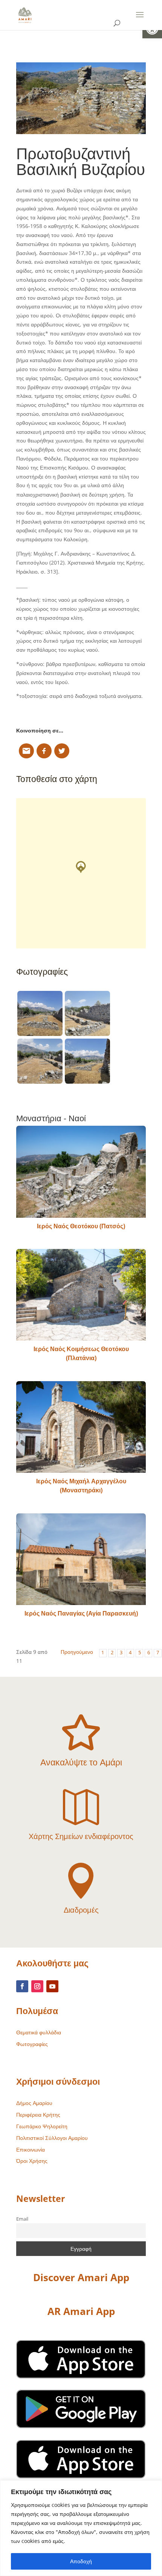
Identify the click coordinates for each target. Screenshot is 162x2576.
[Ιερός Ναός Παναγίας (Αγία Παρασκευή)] (81, 1559)
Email (22, 2219)
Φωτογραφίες (32, 2044)
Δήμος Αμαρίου (34, 2103)
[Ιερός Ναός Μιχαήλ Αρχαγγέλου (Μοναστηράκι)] (81, 1427)
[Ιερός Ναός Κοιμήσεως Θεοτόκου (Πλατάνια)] (81, 1295)
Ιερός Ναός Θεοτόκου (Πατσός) (81, 1226)
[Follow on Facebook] (22, 1986)
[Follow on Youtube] (52, 1986)
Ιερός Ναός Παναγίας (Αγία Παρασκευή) (81, 1613)
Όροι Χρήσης (32, 2161)
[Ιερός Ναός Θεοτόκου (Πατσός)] (81, 1172)
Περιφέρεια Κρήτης (38, 2115)
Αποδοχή (81, 2561)
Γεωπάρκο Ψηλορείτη (42, 2126)
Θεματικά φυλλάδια (39, 2032)
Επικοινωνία (31, 2149)
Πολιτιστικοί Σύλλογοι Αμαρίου (52, 2138)
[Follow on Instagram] (37, 1986)
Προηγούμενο (77, 1652)
